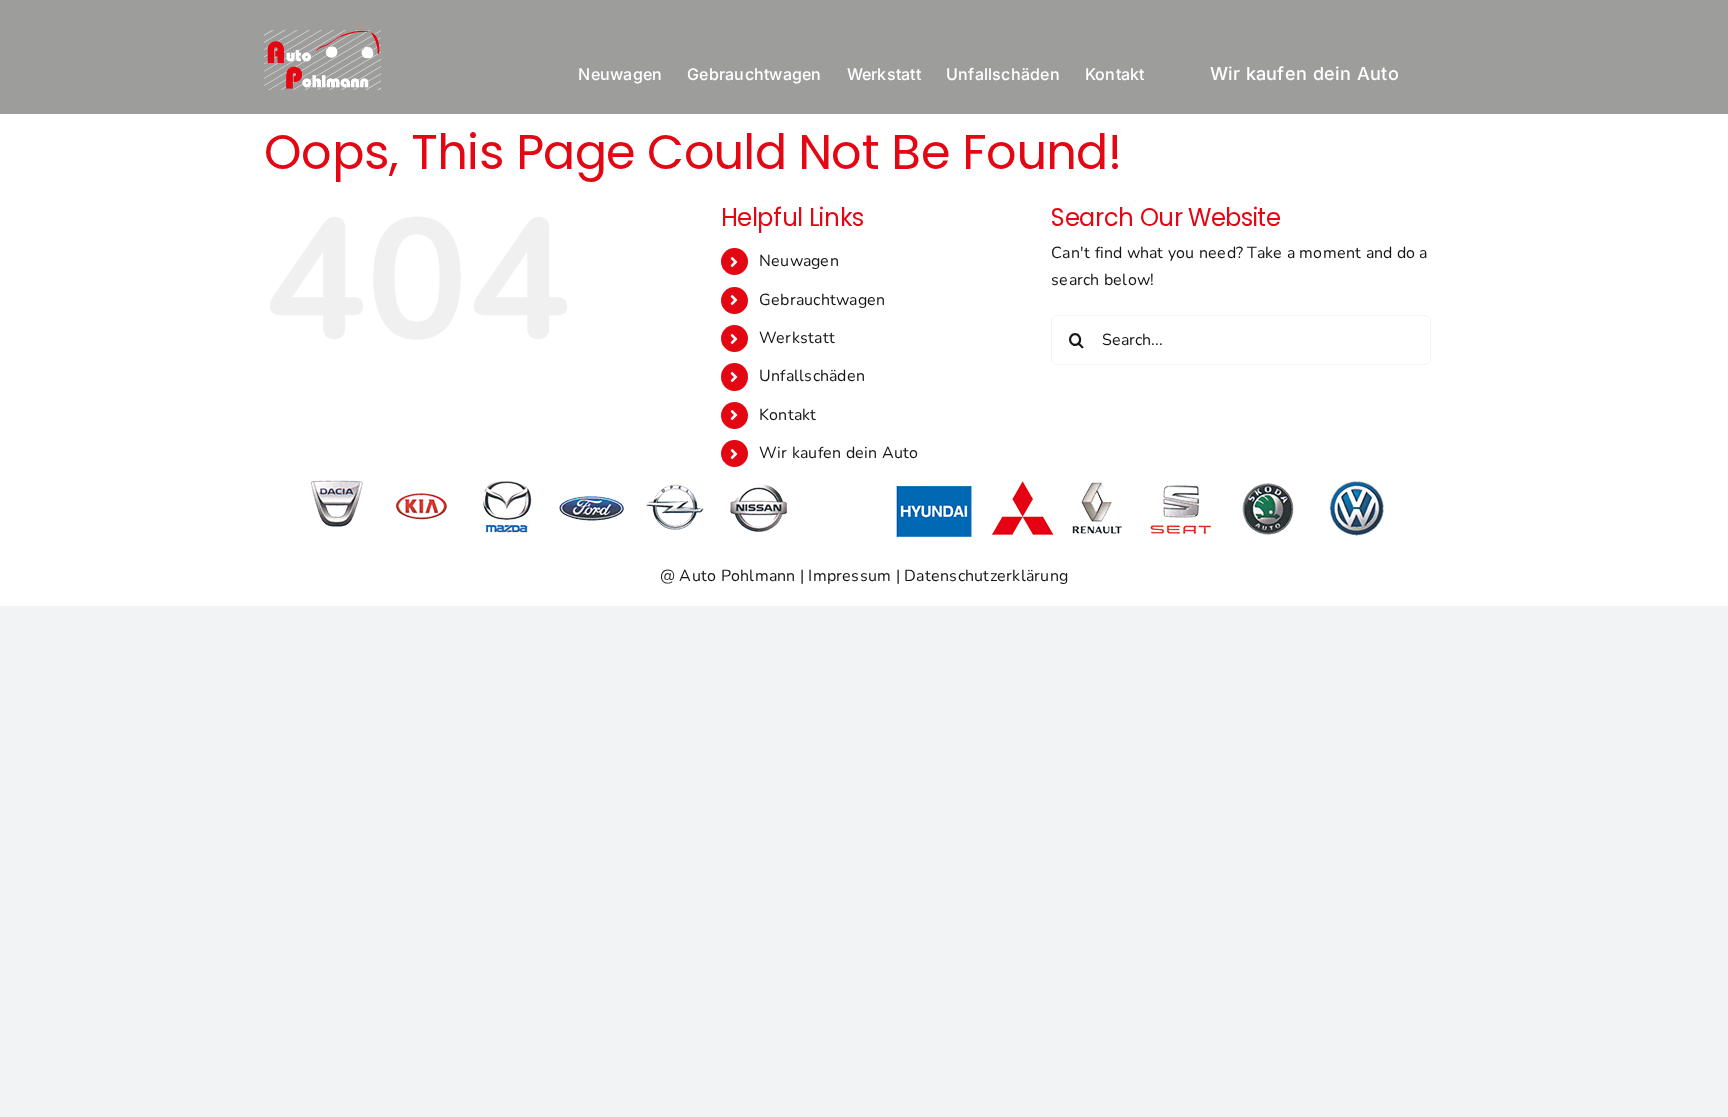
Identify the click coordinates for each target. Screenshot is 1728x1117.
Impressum (849, 576)
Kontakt (788, 415)
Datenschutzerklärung (986, 576)
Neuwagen (799, 261)
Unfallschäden (812, 376)
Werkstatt (797, 338)
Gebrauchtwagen (822, 300)
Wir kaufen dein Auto (839, 453)
